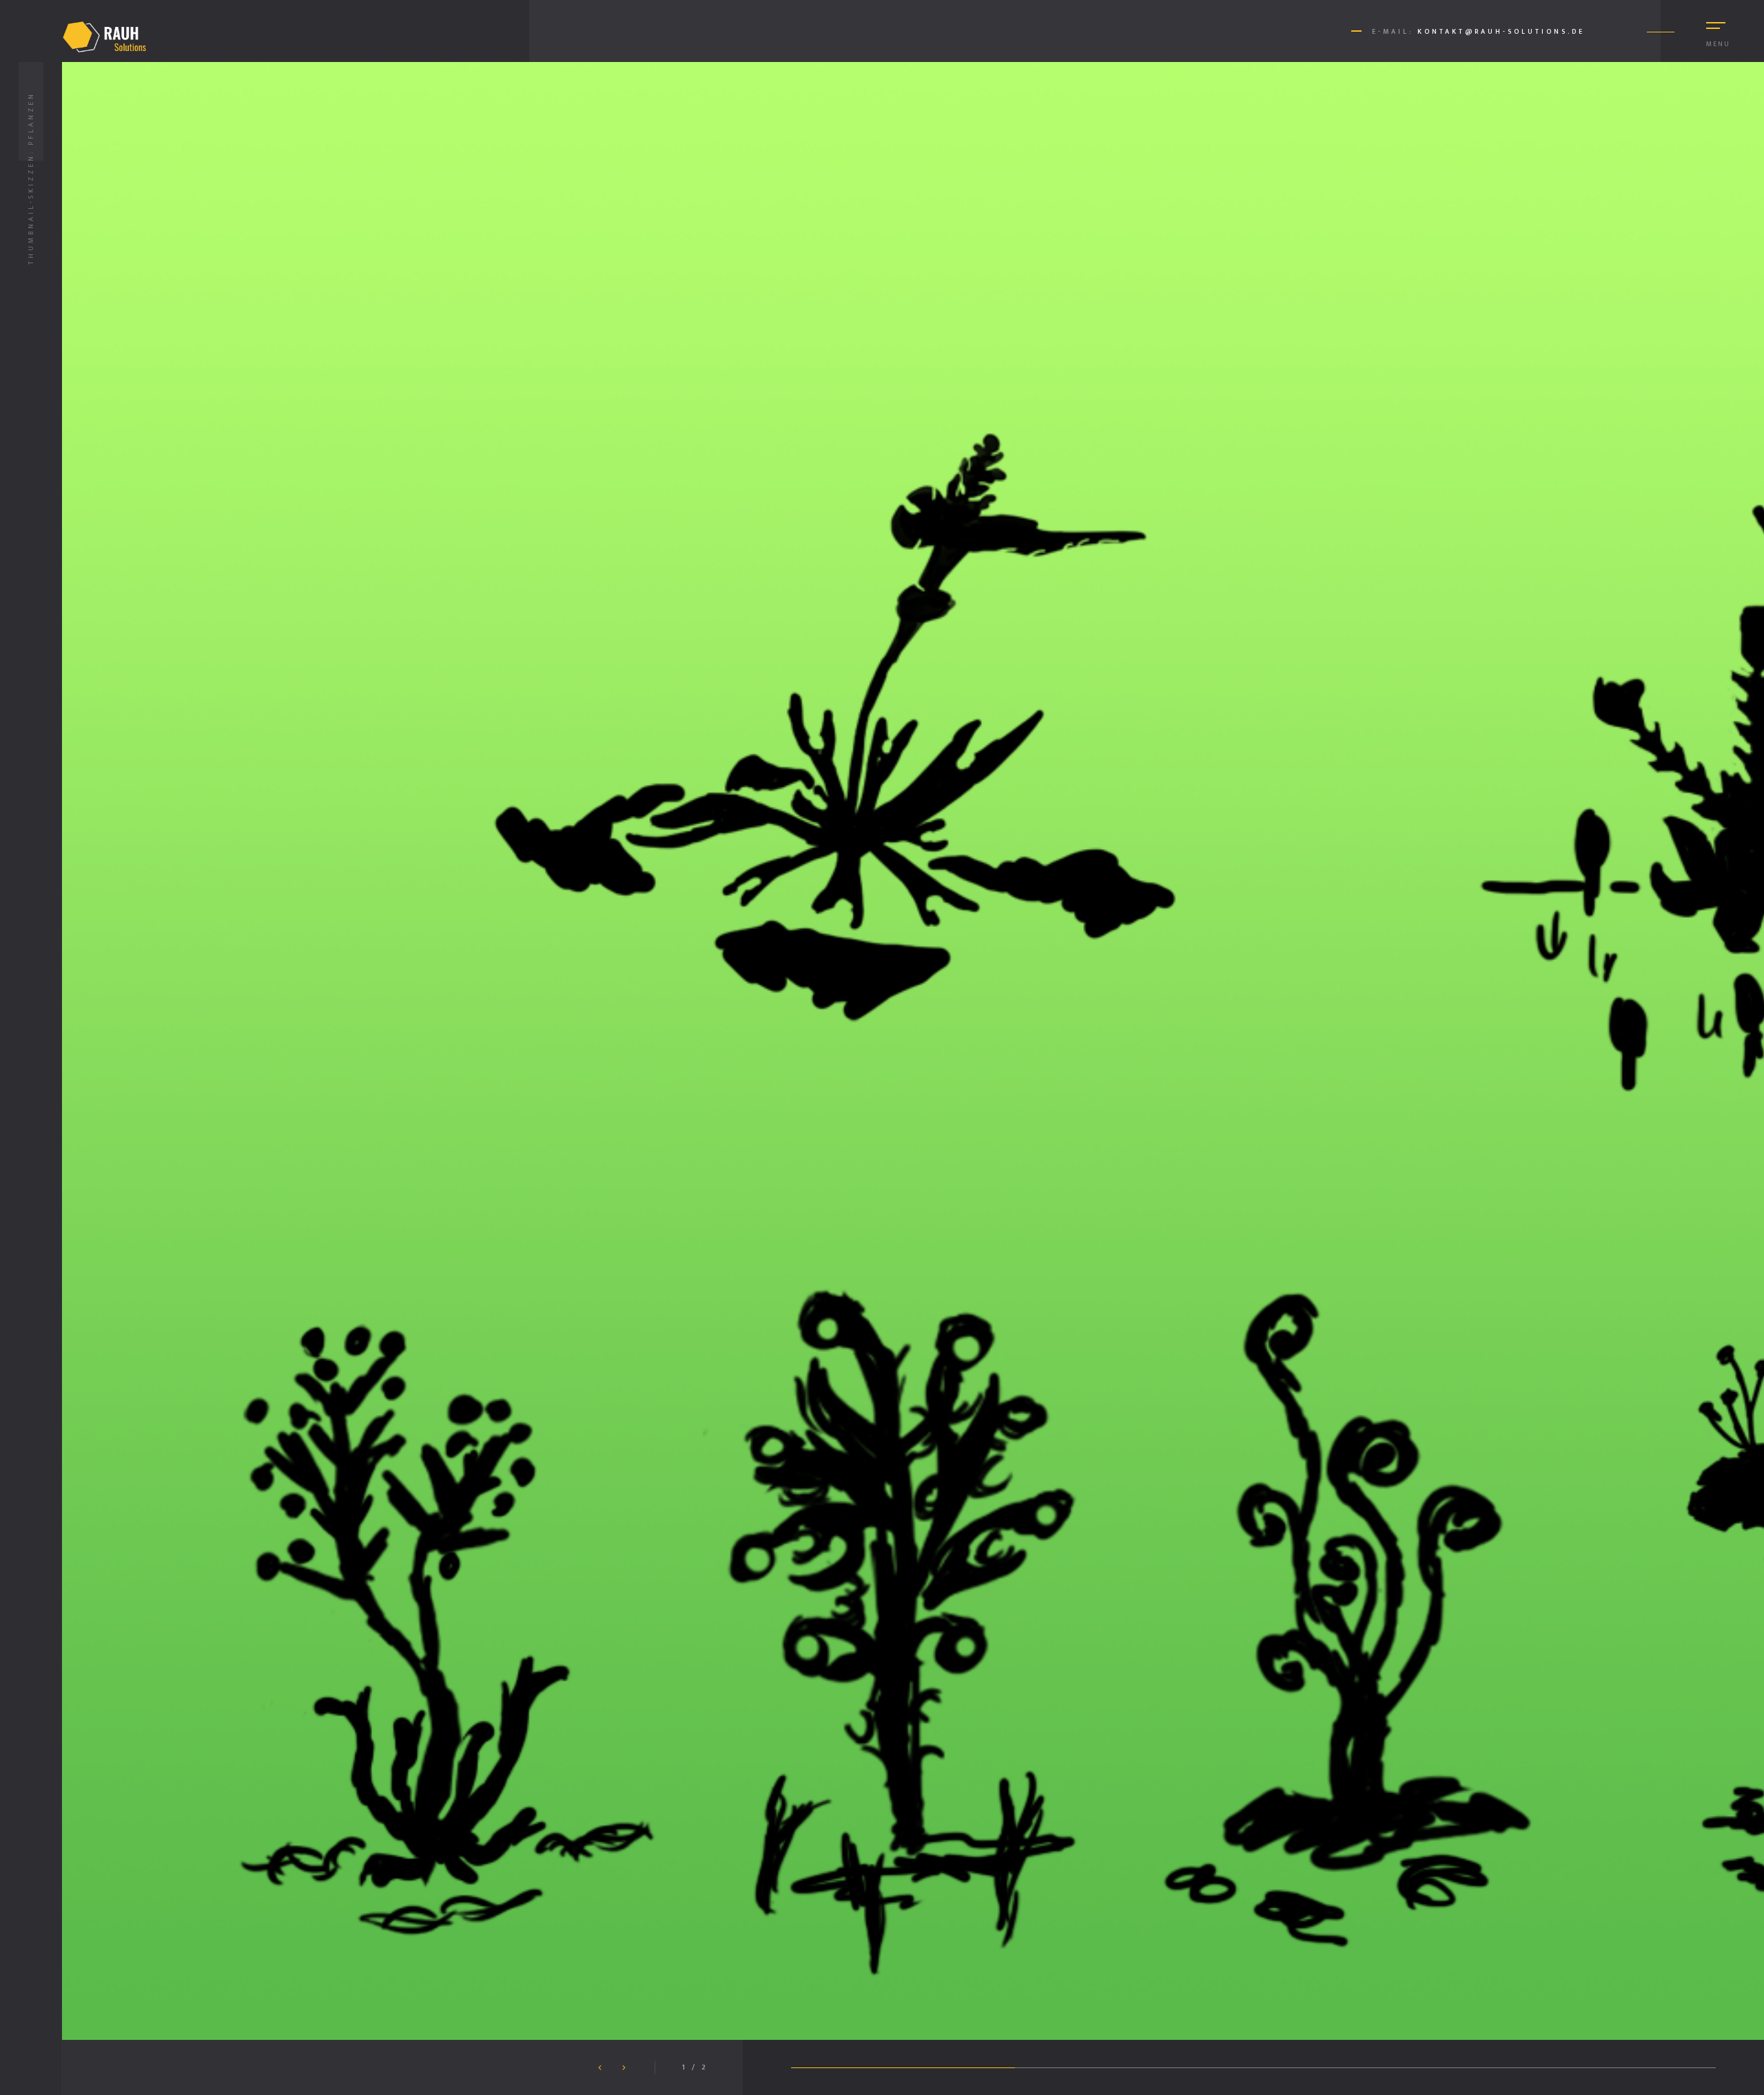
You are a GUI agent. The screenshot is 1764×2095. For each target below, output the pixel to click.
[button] (624, 2068)
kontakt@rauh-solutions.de (1501, 32)
